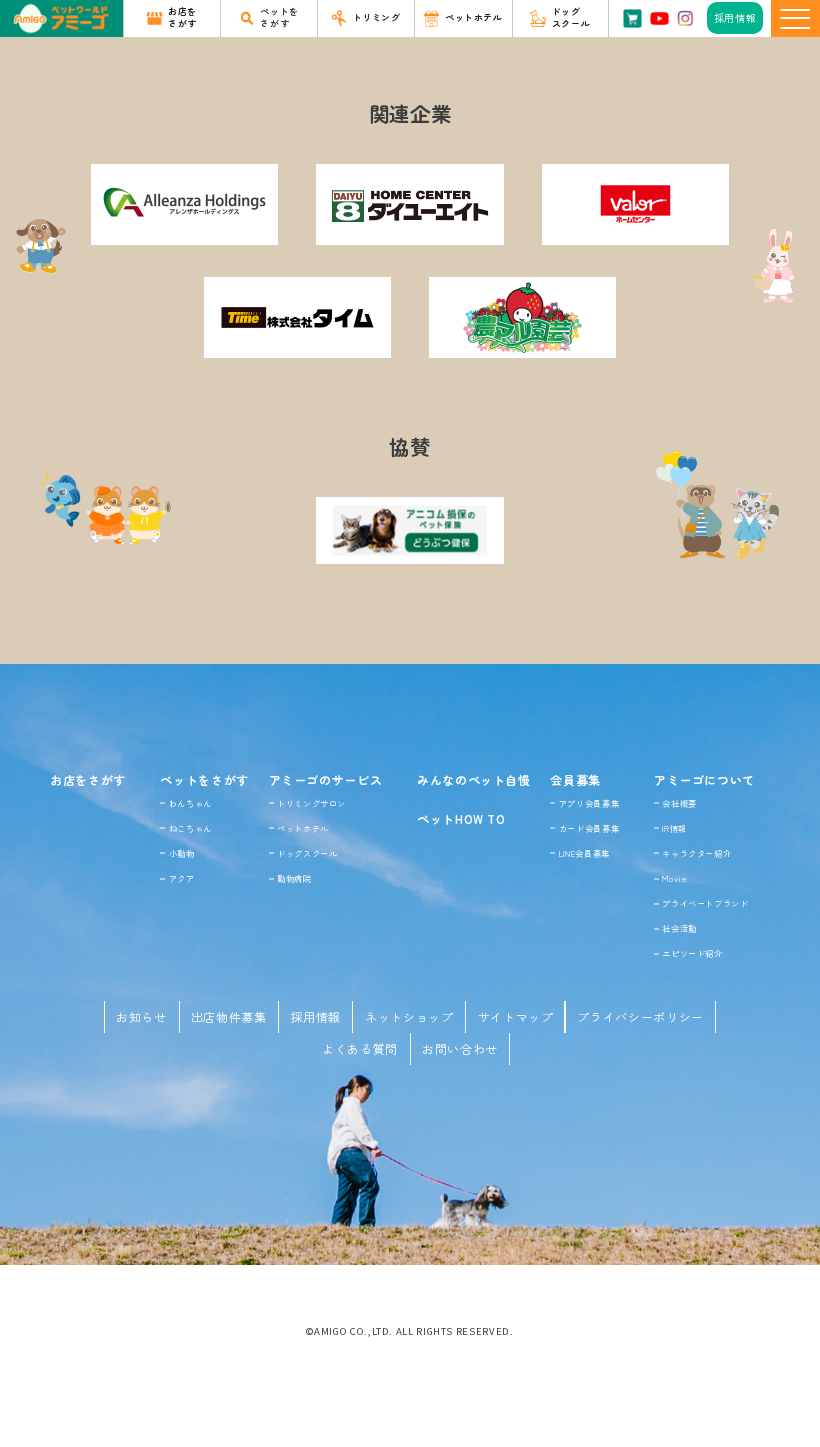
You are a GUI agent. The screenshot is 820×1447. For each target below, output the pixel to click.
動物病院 (294, 878)
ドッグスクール (307, 853)
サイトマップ (516, 1016)
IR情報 (674, 828)
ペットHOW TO (461, 818)
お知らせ (141, 1016)
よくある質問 (360, 1048)
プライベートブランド (705, 903)
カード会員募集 (589, 828)
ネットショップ (409, 1016)
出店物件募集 (229, 1016)
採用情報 (316, 1016)
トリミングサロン (311, 803)
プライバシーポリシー (640, 1016)
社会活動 (679, 928)
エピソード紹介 (692, 953)
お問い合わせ (460, 1048)
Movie (674, 878)
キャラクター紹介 (696, 853)
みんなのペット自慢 (474, 779)
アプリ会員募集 (589, 803)
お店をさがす (88, 779)
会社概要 (679, 803)
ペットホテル (303, 828)
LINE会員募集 (584, 853)
